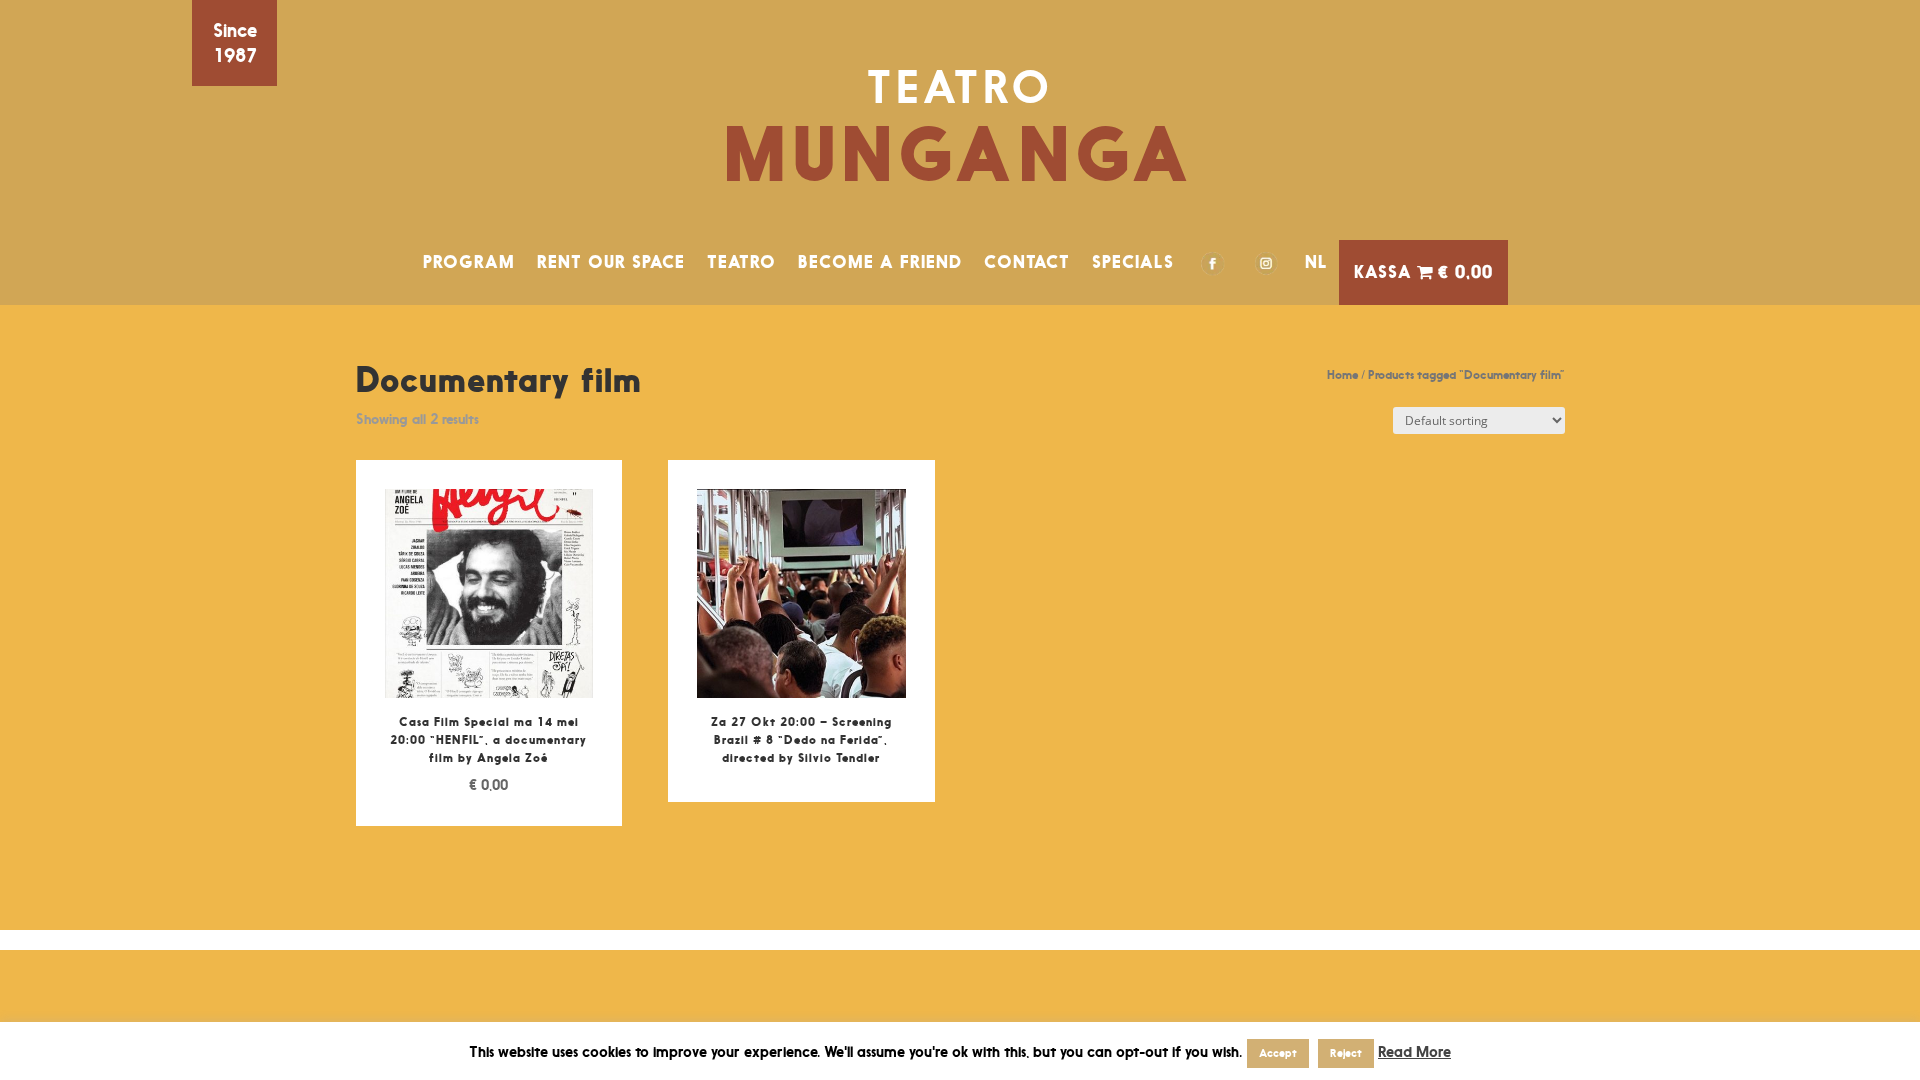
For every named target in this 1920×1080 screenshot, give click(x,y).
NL (1316, 262)
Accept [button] (1278, 1053)
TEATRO (741, 262)
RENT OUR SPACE (611, 262)
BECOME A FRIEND (880, 262)
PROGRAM (469, 262)
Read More (1414, 1051)
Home (1342, 374)
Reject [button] (1346, 1053)
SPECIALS (1133, 262)
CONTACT (1027, 262)
